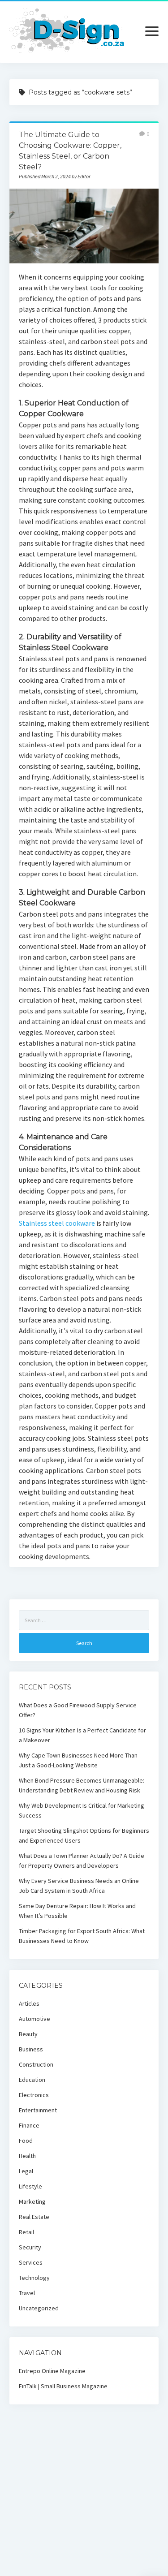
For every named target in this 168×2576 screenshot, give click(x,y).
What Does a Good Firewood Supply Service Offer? (78, 1710)
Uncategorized (39, 2308)
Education (32, 2080)
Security (30, 2247)
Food (26, 2141)
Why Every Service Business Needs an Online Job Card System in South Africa (79, 1886)
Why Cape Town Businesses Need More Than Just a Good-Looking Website (78, 1760)
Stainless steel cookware (57, 1223)
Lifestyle (30, 2186)
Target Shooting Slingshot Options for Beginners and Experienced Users (84, 1835)
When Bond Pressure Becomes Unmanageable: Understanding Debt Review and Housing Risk (82, 1785)
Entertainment (38, 2110)
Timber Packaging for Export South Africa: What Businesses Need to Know (82, 1936)
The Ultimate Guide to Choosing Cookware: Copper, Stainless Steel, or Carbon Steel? (84, 226)
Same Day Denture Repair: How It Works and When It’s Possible (77, 1911)
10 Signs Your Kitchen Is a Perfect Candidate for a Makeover (82, 1735)
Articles (29, 2003)
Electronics (34, 2095)
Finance (29, 2125)
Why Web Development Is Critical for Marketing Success (82, 1810)
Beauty (28, 2034)
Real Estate (34, 2217)
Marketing (32, 2201)
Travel (27, 2293)
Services (31, 2262)
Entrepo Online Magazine (52, 2371)
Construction (36, 2064)
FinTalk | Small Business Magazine (63, 2386)
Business (31, 2049)
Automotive (34, 2019)
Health (27, 2156)
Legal (26, 2171)
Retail (26, 2232)
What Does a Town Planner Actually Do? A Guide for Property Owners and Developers (82, 1861)
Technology (34, 2278)
